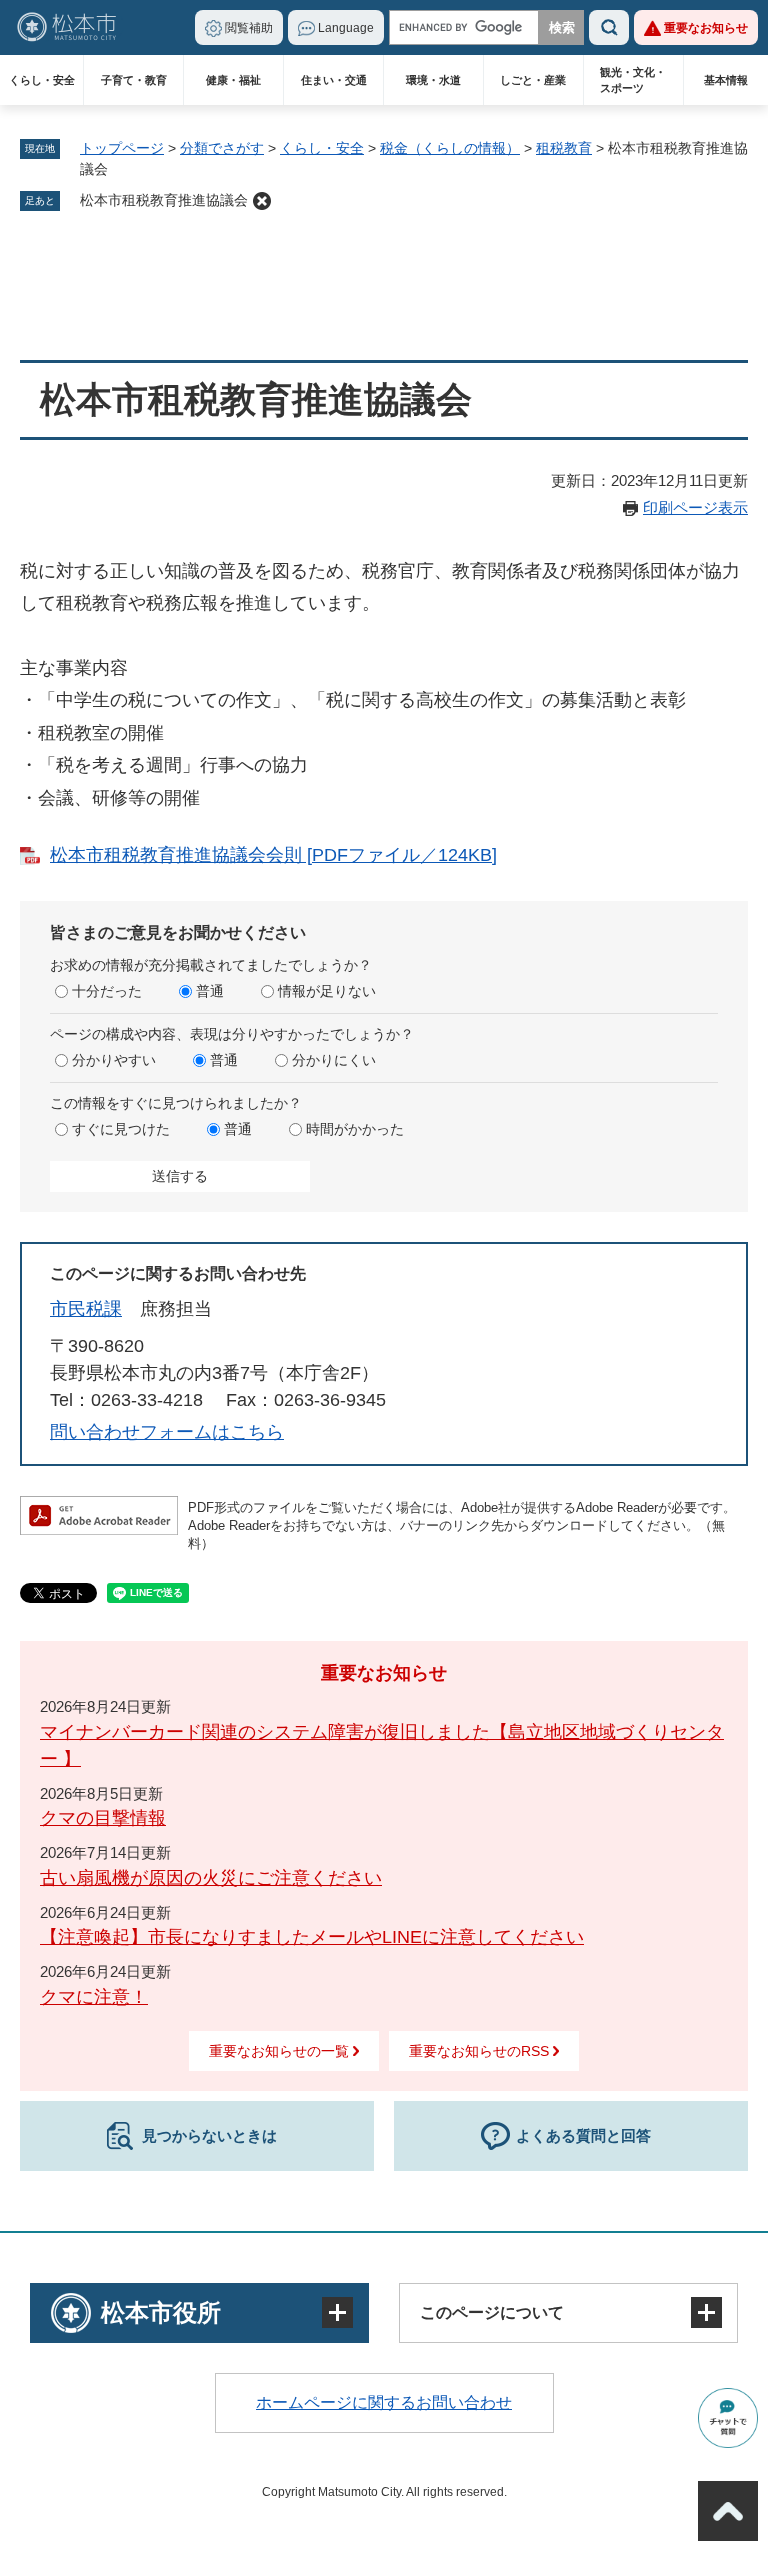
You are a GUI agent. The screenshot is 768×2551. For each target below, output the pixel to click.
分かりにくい (334, 1060)
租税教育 (564, 148)
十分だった (107, 991)
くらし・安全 (42, 80)
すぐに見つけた (121, 1129)
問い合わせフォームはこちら (167, 1432)
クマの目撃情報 (103, 1818)
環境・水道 (433, 80)
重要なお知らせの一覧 (279, 2051)
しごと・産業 (533, 80)
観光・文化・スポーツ (633, 80)
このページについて (492, 2312)
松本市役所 (161, 2312)
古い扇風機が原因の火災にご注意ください (211, 1878)
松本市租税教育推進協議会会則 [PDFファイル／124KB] (273, 855)
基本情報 (726, 80)
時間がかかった (355, 1129)
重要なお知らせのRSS (479, 2051)
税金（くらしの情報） (450, 148)
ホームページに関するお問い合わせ (384, 2402)
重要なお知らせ (706, 28)
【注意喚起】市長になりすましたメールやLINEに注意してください (312, 1937)
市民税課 (86, 1309)
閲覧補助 (249, 28)
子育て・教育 (134, 80)
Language (346, 28)
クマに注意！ (94, 1997)
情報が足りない (327, 991)
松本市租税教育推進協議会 (164, 200)
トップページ (122, 148)
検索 (609, 27)
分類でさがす (222, 148)
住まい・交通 (334, 80)
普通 (210, 991)
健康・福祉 (233, 80)
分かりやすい (114, 1060)
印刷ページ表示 (695, 507)
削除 (262, 201)
